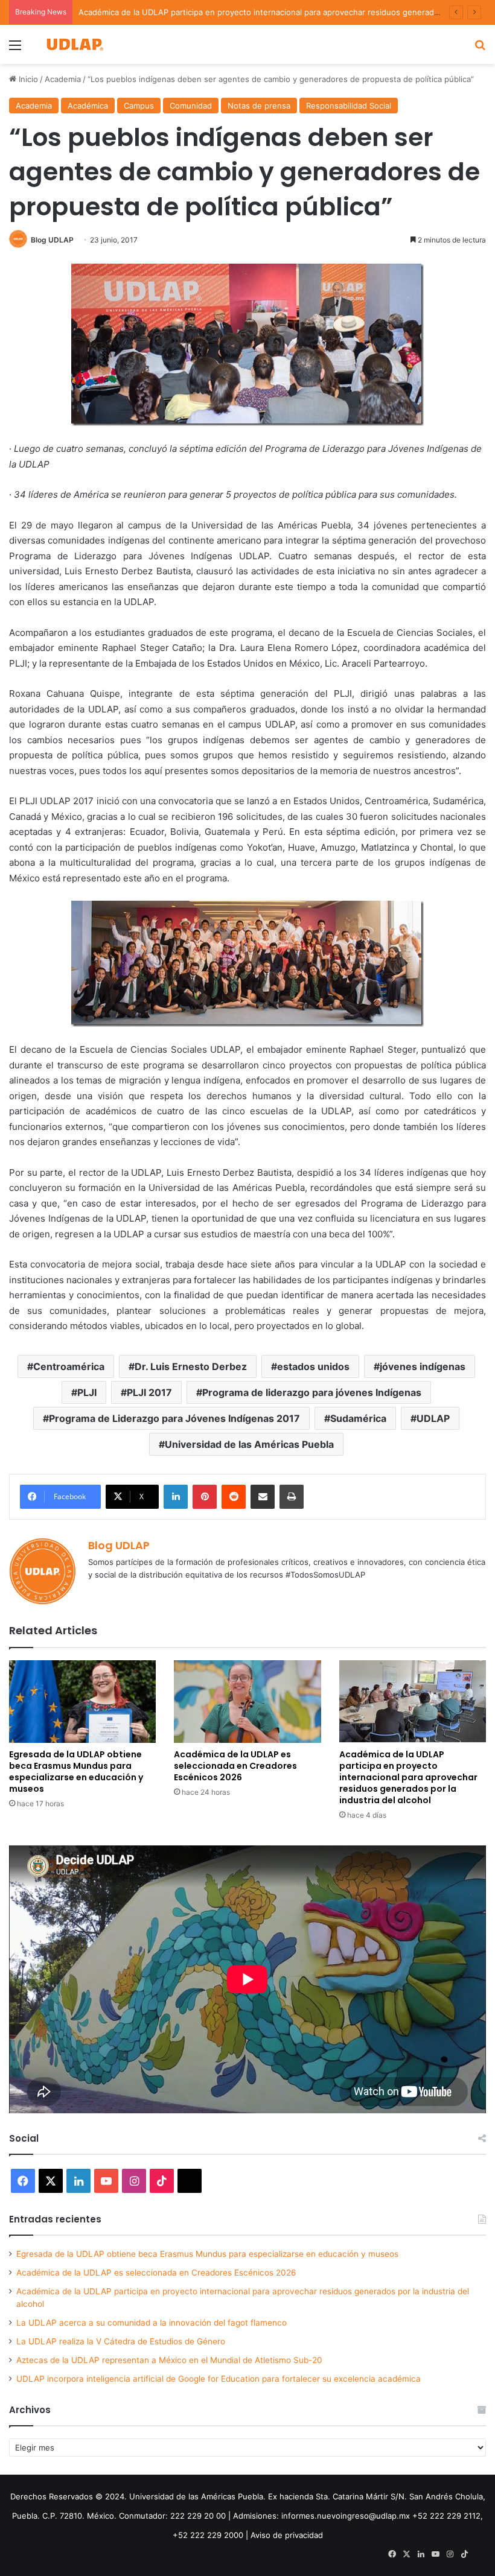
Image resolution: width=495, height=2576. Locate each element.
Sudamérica (358, 1418)
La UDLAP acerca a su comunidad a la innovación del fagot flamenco (152, 2323)
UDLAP (433, 1418)
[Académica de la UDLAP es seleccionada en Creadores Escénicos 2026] (247, 1702)
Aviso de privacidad (287, 2535)
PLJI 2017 (149, 1392)
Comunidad (191, 106)
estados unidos (313, 1366)
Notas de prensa (259, 106)
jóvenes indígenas (423, 1366)
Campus (139, 106)
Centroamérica (69, 1366)
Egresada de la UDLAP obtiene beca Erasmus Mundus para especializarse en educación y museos (76, 1772)
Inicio (27, 79)
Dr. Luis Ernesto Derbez (191, 1366)
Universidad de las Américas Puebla (249, 1444)
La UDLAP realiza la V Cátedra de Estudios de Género (121, 2341)
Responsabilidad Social (349, 106)
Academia (63, 79)
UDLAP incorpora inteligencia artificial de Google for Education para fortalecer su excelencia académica (219, 2379)
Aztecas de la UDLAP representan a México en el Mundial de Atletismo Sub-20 (169, 2360)
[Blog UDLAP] (74, 44)
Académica (88, 106)
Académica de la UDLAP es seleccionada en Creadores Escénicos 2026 (235, 1766)
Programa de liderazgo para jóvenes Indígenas (312, 1392)
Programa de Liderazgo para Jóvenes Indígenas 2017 (174, 1418)
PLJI (87, 1392)
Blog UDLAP (52, 240)
